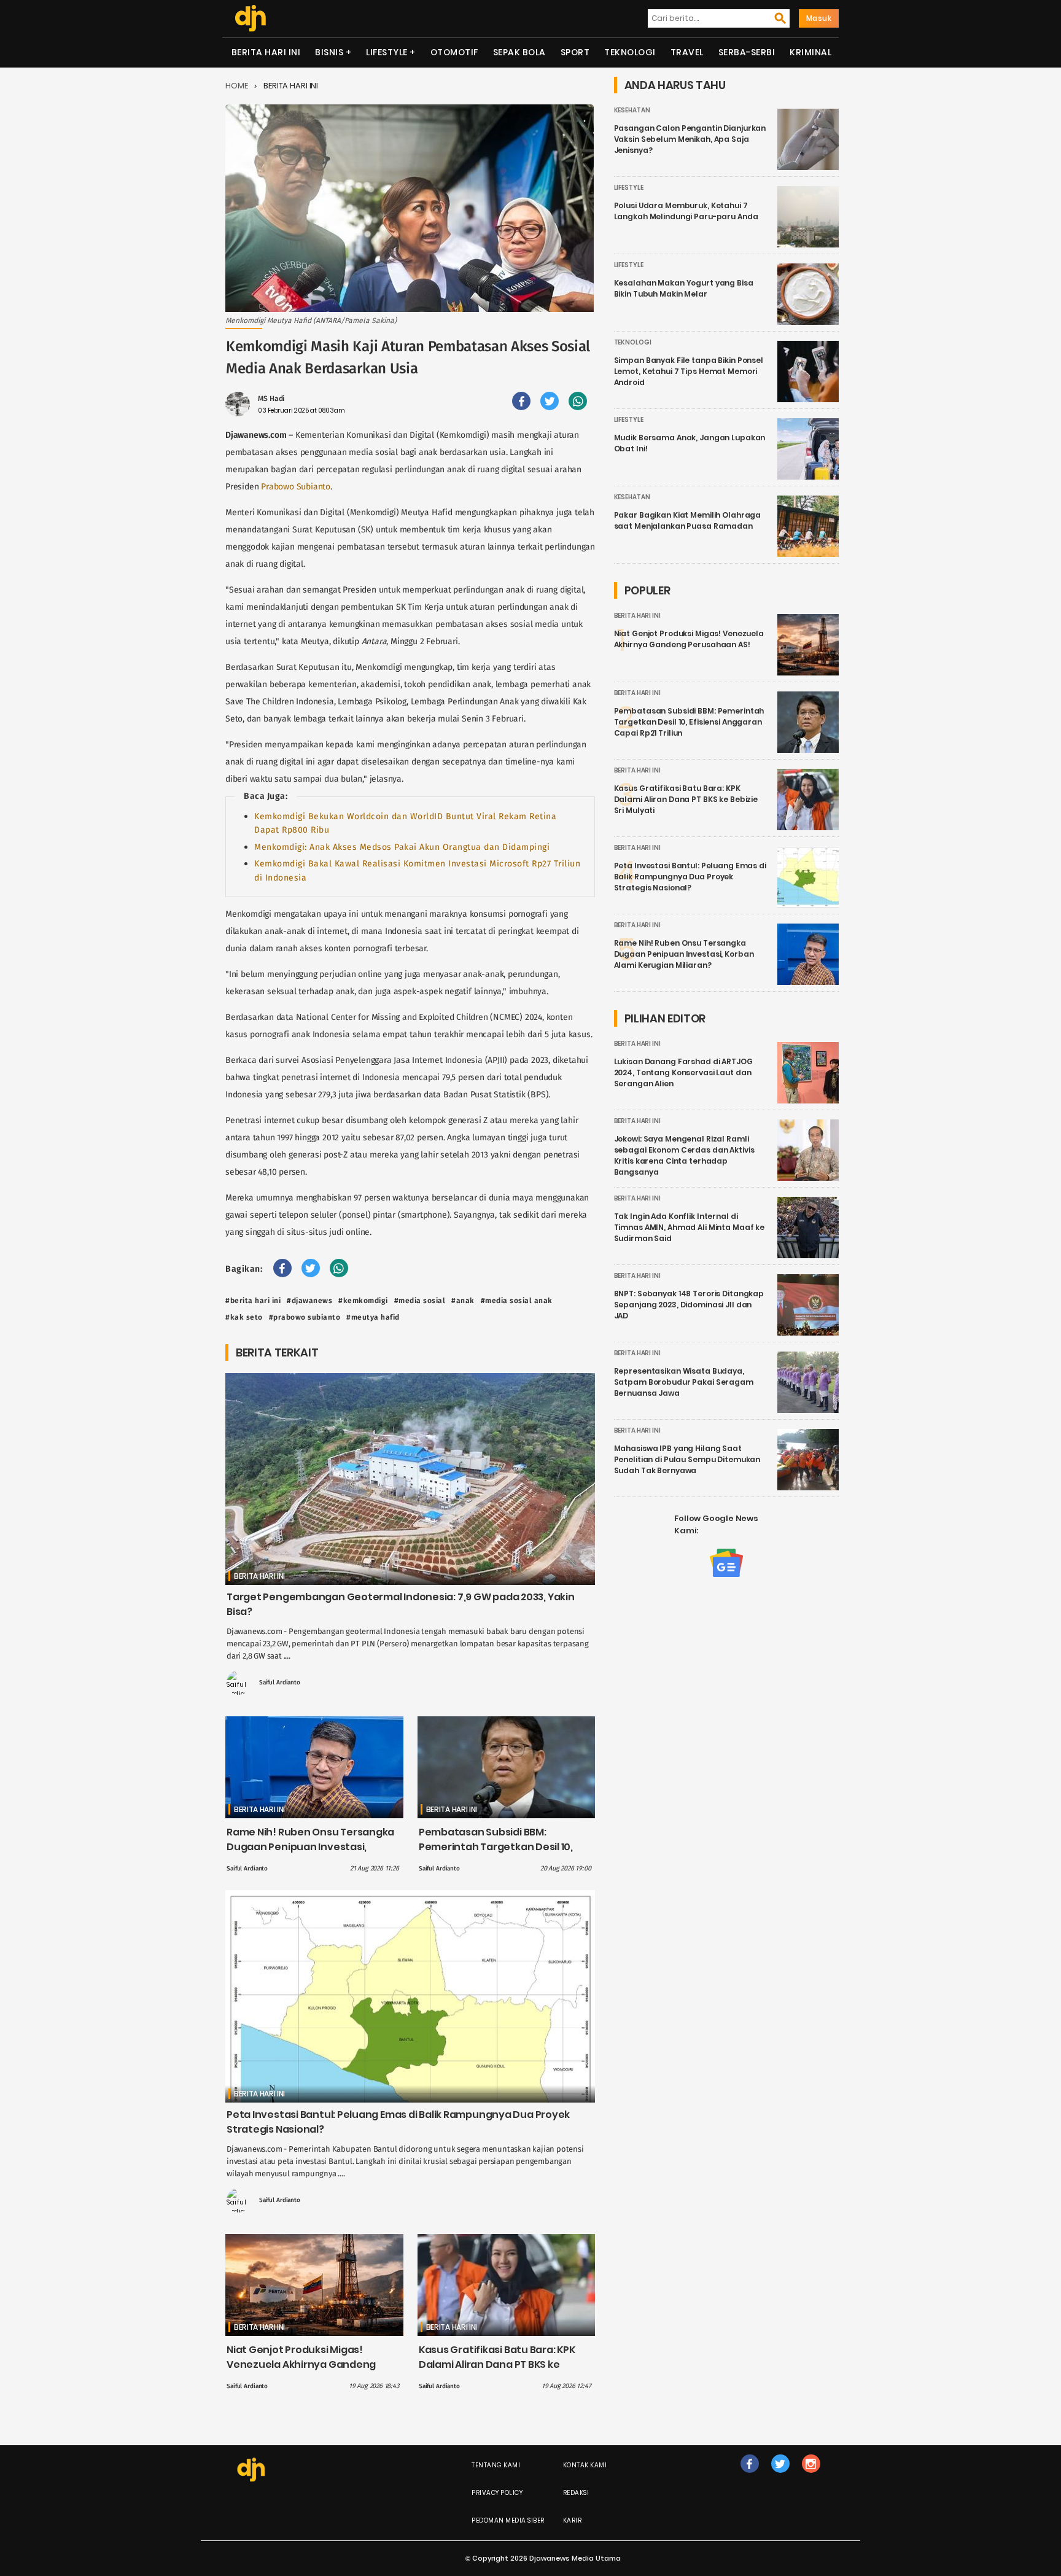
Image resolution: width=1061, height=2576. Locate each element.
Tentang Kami (496, 2465)
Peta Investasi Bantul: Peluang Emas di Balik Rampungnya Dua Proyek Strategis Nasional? (690, 877)
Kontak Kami (585, 2465)
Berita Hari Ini (266, 52)
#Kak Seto (244, 1317)
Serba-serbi (747, 52)
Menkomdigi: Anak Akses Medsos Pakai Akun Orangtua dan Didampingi (402, 847)
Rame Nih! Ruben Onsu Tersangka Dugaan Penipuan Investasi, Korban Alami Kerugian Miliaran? (310, 1847)
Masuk (819, 18)
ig (811, 2476)
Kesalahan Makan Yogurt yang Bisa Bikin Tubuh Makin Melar (684, 288)
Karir (573, 2520)
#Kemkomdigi (363, 1301)
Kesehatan (632, 110)
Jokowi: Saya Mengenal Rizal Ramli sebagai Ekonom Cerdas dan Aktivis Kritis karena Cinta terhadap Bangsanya (684, 1155)
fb (750, 2476)
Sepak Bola (519, 52)
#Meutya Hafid (373, 1317)
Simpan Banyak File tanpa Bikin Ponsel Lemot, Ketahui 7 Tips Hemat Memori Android (689, 371)
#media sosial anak (517, 1301)
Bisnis (329, 52)
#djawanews (309, 1301)
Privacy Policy (497, 2493)
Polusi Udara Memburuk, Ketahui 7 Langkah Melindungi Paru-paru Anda (686, 211)
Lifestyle (387, 52)
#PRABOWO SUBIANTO (305, 1317)
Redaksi (576, 2493)
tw (780, 2476)
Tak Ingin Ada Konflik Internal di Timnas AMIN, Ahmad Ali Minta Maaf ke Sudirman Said (690, 1227)
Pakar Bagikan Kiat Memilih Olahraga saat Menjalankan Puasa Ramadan (688, 520)
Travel (687, 52)
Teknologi (630, 52)
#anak (463, 1301)
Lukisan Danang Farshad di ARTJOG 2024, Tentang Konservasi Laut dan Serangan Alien (683, 1072)
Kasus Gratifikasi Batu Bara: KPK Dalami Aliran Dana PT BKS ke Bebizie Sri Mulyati (497, 2364)
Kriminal (810, 52)
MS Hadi (271, 399)
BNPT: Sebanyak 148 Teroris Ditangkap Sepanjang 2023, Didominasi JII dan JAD (689, 1305)
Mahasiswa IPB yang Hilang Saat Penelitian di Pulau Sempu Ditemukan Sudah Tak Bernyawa (687, 1459)
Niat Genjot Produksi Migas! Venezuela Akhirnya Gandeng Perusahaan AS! (301, 2364)
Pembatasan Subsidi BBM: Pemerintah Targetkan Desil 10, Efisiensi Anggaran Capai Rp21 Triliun (496, 1854)
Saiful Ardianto (280, 1683)
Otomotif (454, 52)
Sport (575, 52)
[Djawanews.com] (250, 18)
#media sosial (420, 1301)
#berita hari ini (253, 1301)
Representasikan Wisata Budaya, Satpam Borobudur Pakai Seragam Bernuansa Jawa (684, 1382)
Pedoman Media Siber (508, 2520)
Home (237, 86)
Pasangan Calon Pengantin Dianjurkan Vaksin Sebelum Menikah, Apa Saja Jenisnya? (690, 139)
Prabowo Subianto (296, 487)
